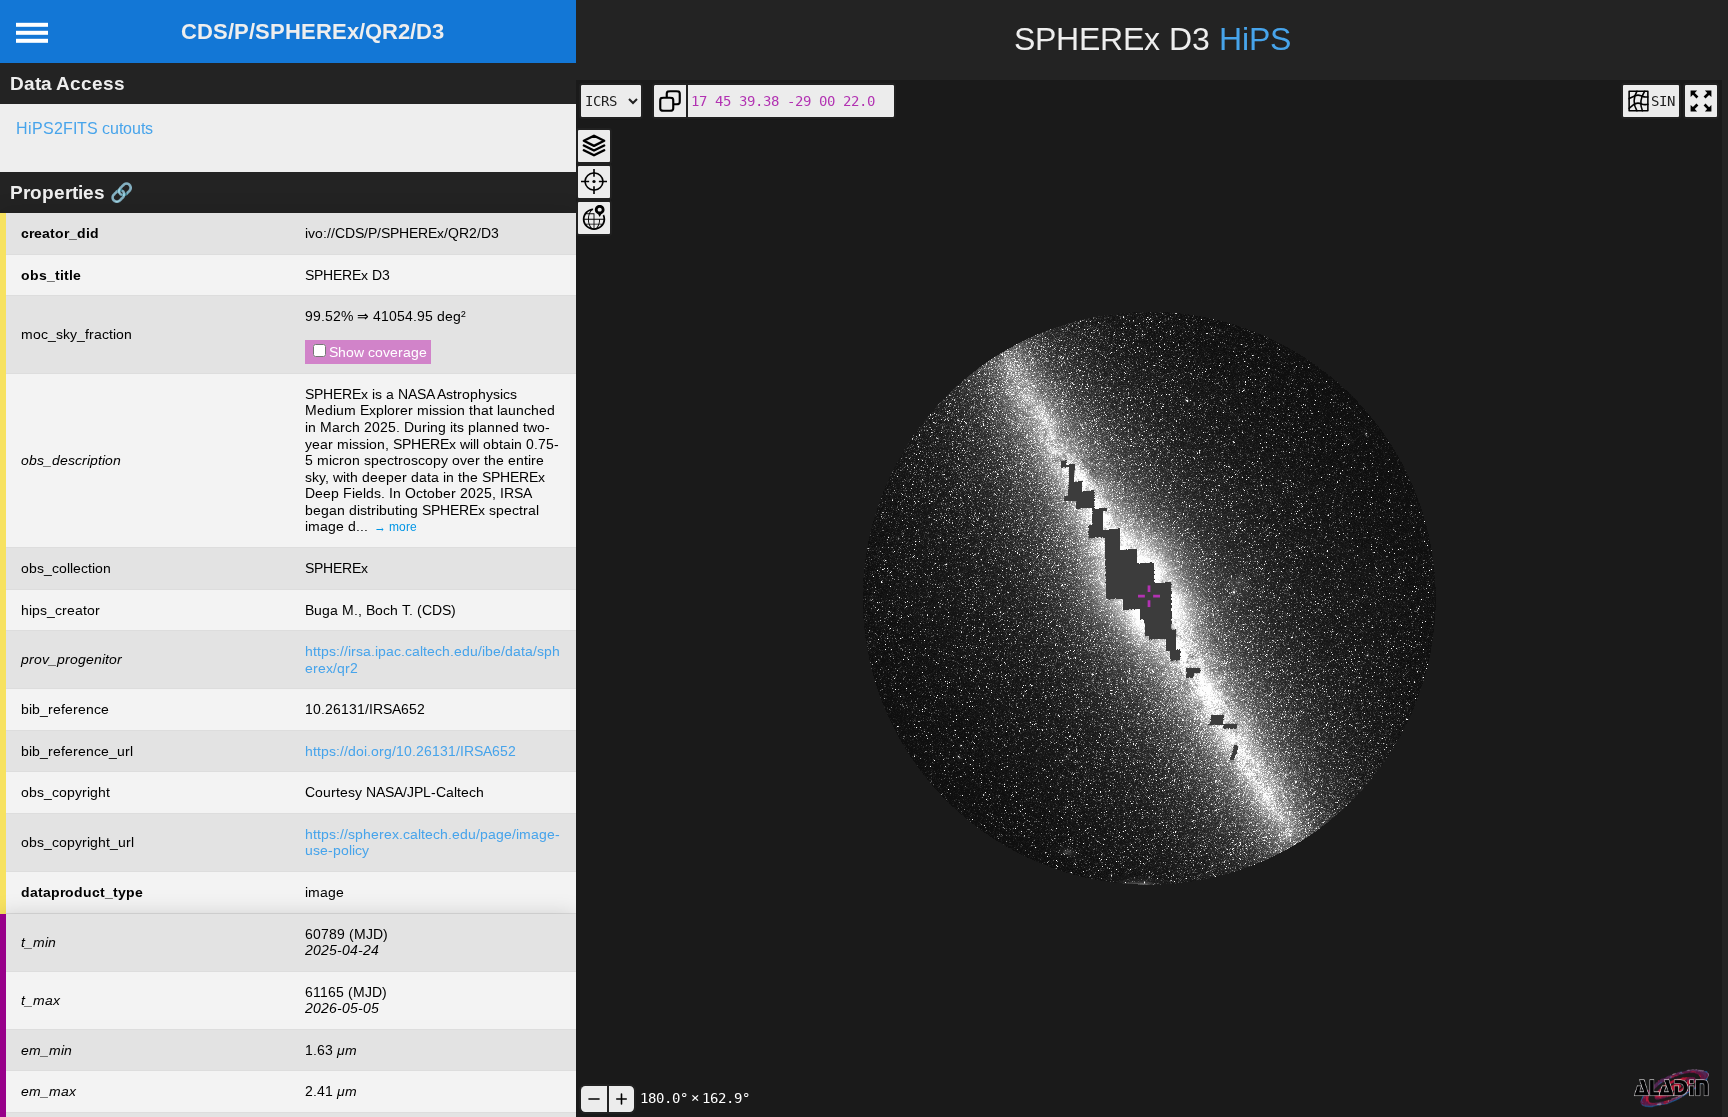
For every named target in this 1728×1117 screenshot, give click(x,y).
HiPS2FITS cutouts (84, 128)
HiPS (1255, 39)
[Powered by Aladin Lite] (1672, 1088)
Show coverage (378, 352)
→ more (395, 527)
